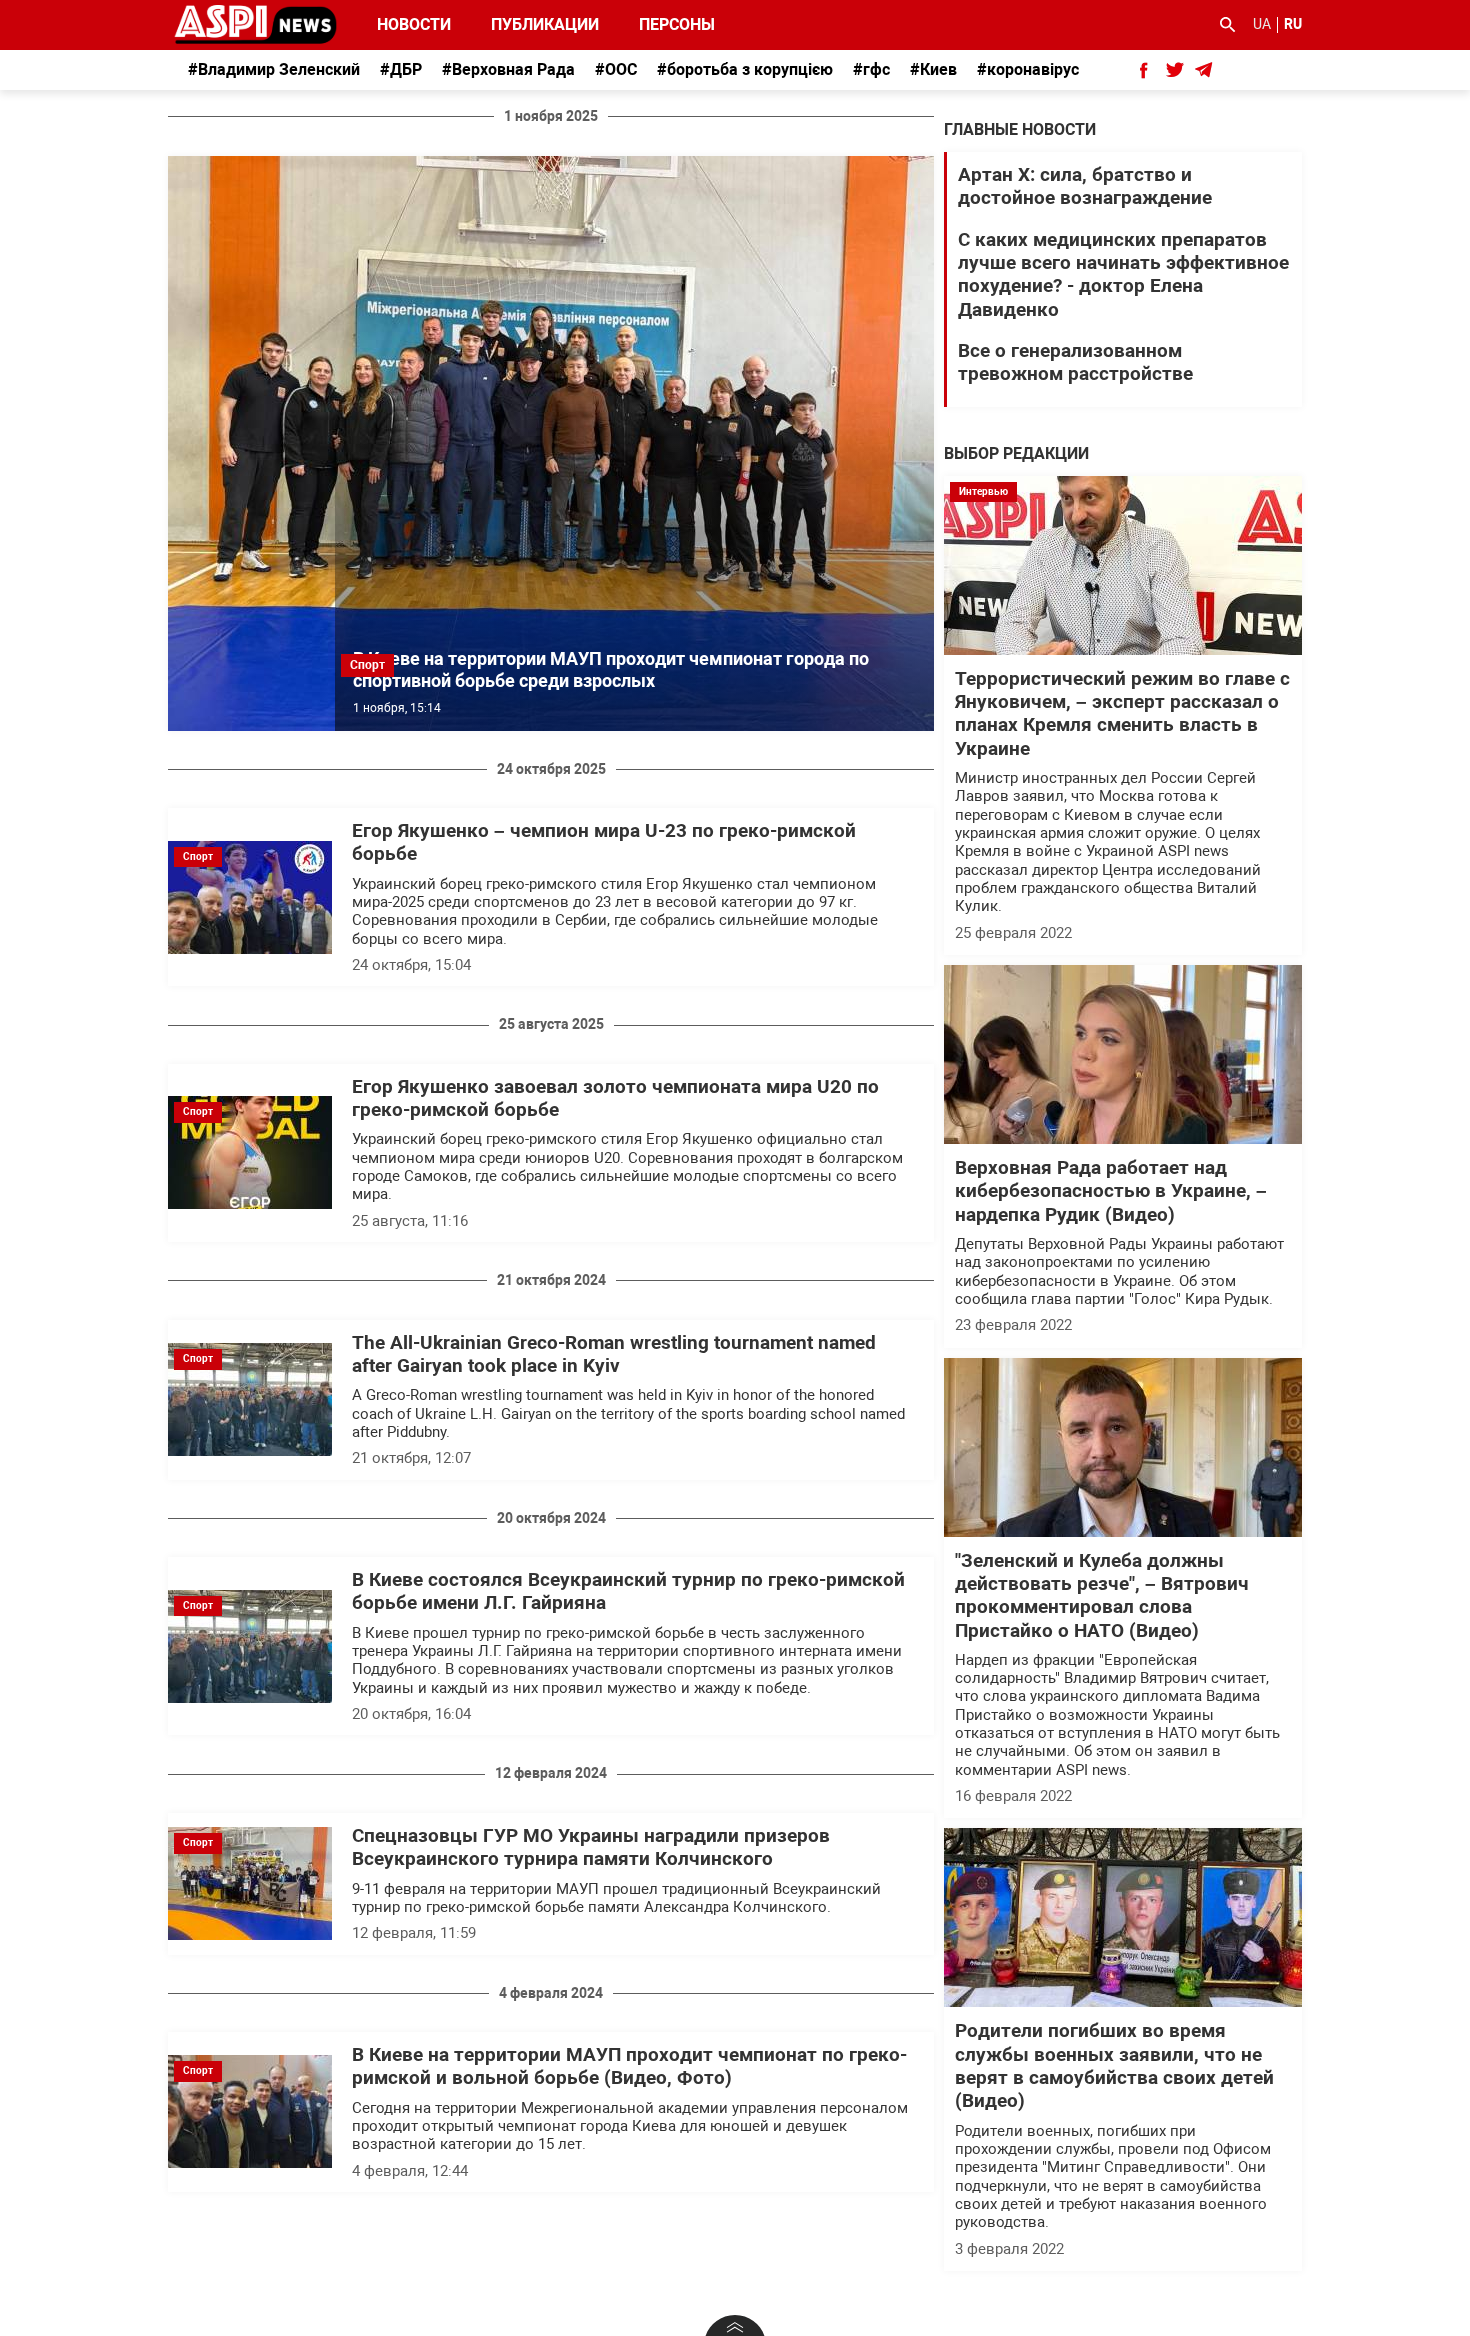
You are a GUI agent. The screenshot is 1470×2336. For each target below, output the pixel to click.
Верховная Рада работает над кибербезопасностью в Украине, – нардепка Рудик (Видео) (1111, 1191)
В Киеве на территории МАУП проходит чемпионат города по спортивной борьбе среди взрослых (611, 670)
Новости (414, 24)
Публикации (545, 24)
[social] (1144, 70)
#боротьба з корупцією (745, 69)
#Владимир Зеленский (274, 69)
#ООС (616, 69)
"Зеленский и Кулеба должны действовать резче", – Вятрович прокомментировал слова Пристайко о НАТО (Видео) (1102, 1596)
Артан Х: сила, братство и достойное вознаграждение (1085, 186)
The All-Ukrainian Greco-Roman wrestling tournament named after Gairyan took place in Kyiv (614, 1354)
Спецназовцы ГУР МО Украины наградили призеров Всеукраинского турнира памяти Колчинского (591, 1847)
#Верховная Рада (508, 69)
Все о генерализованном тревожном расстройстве (1075, 362)
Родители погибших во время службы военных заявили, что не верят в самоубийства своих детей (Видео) (1114, 2066)
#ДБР (401, 69)
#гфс (871, 69)
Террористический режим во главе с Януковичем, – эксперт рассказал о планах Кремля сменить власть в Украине (1122, 714)
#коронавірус (1028, 69)
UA (1262, 24)
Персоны (664, 24)
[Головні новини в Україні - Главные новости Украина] (255, 23)
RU (1293, 24)
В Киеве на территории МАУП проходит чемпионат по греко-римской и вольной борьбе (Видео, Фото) (629, 2066)
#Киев (933, 69)
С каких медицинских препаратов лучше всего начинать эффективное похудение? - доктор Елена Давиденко (1123, 275)
